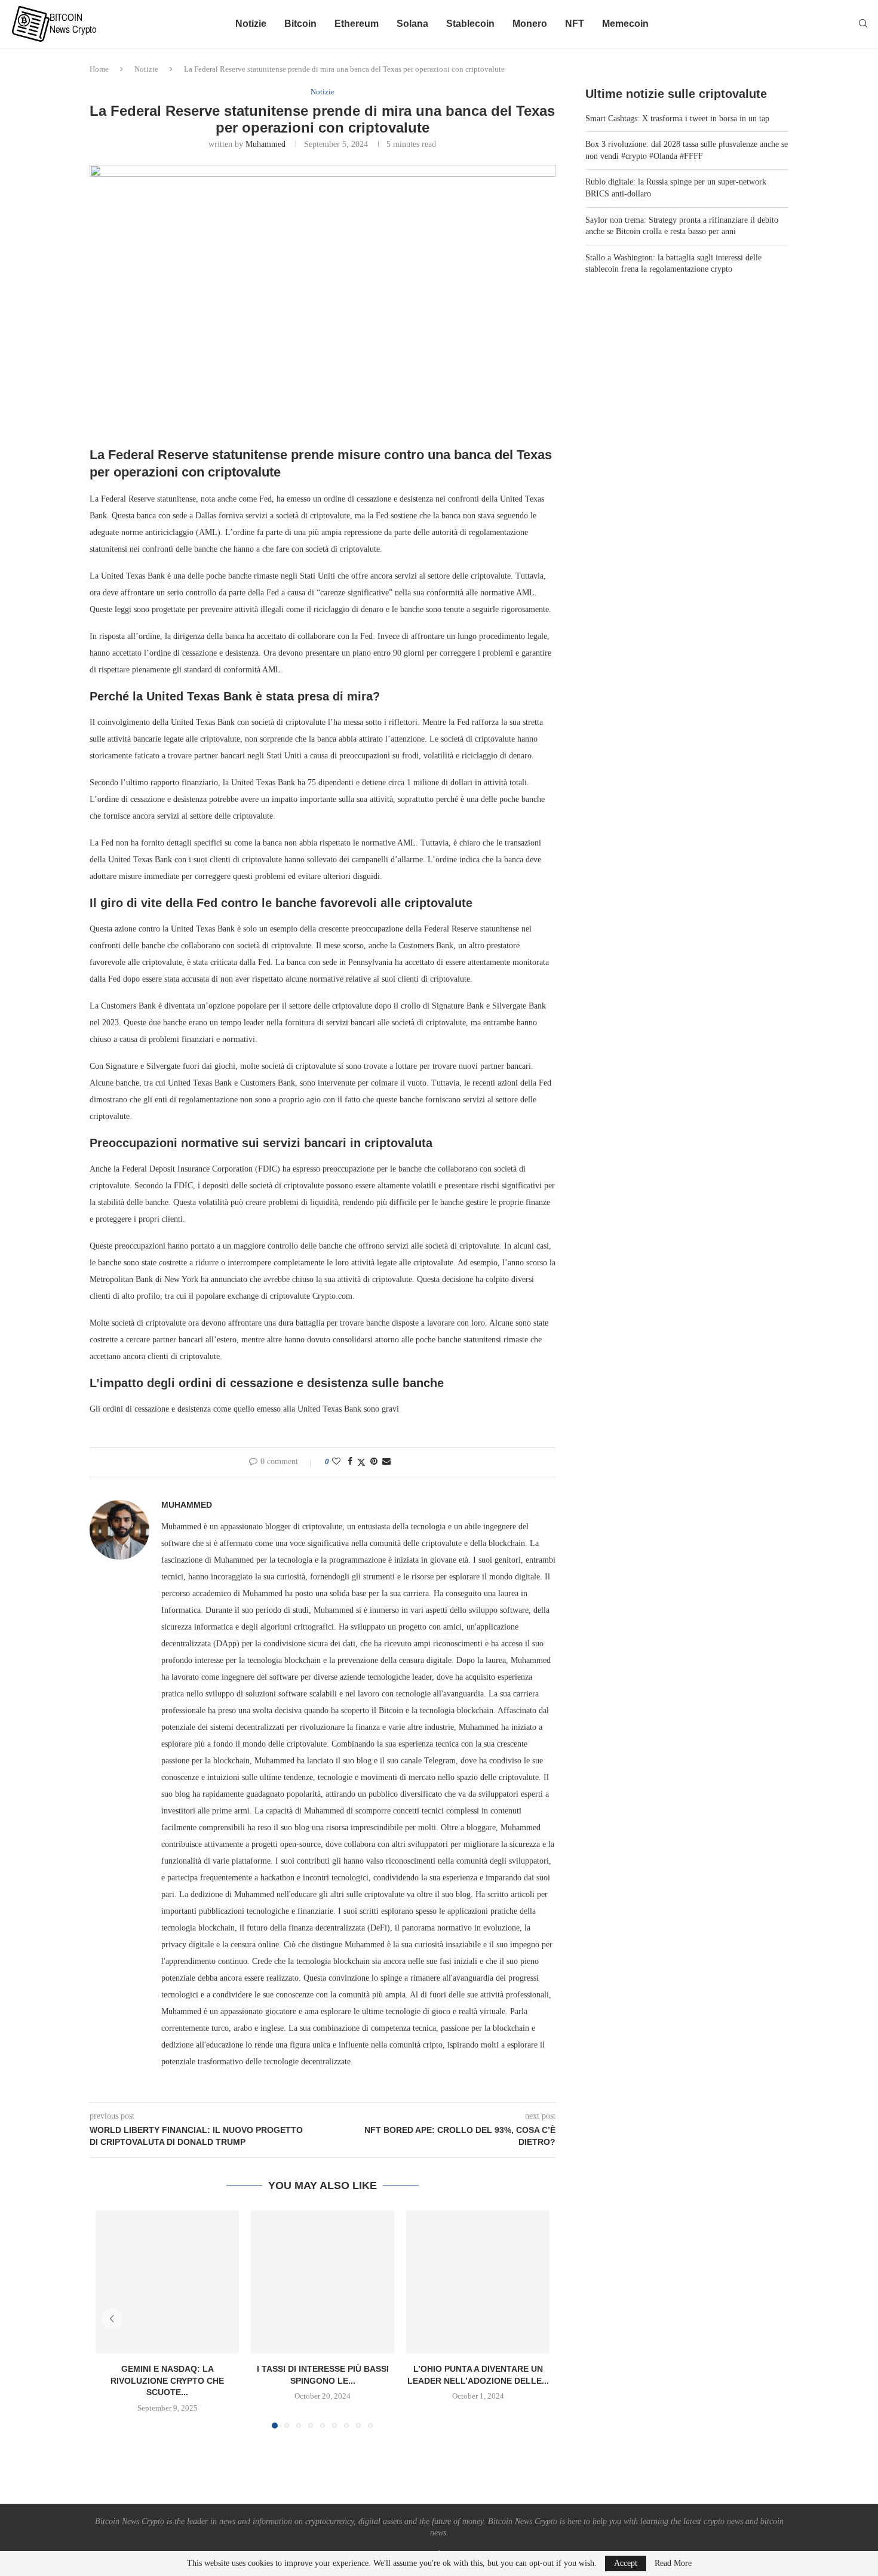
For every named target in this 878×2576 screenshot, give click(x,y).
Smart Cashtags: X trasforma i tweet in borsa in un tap (677, 119)
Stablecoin (470, 24)
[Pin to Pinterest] (374, 1462)
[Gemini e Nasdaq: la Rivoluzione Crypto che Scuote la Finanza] (167, 2282)
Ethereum (357, 24)
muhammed (265, 144)
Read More (673, 2563)
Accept (626, 2563)
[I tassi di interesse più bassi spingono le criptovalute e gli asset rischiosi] (323, 2282)
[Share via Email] (386, 1462)
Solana (412, 24)
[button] (112, 2319)
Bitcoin (300, 24)
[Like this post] (336, 1462)
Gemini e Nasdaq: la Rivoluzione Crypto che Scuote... (167, 2380)
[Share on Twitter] (361, 1462)
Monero (530, 24)
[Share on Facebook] (350, 1462)
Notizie (251, 24)
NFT (575, 24)
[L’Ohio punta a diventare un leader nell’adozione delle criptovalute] (478, 2282)
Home (99, 69)
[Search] (863, 24)
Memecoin (625, 24)
